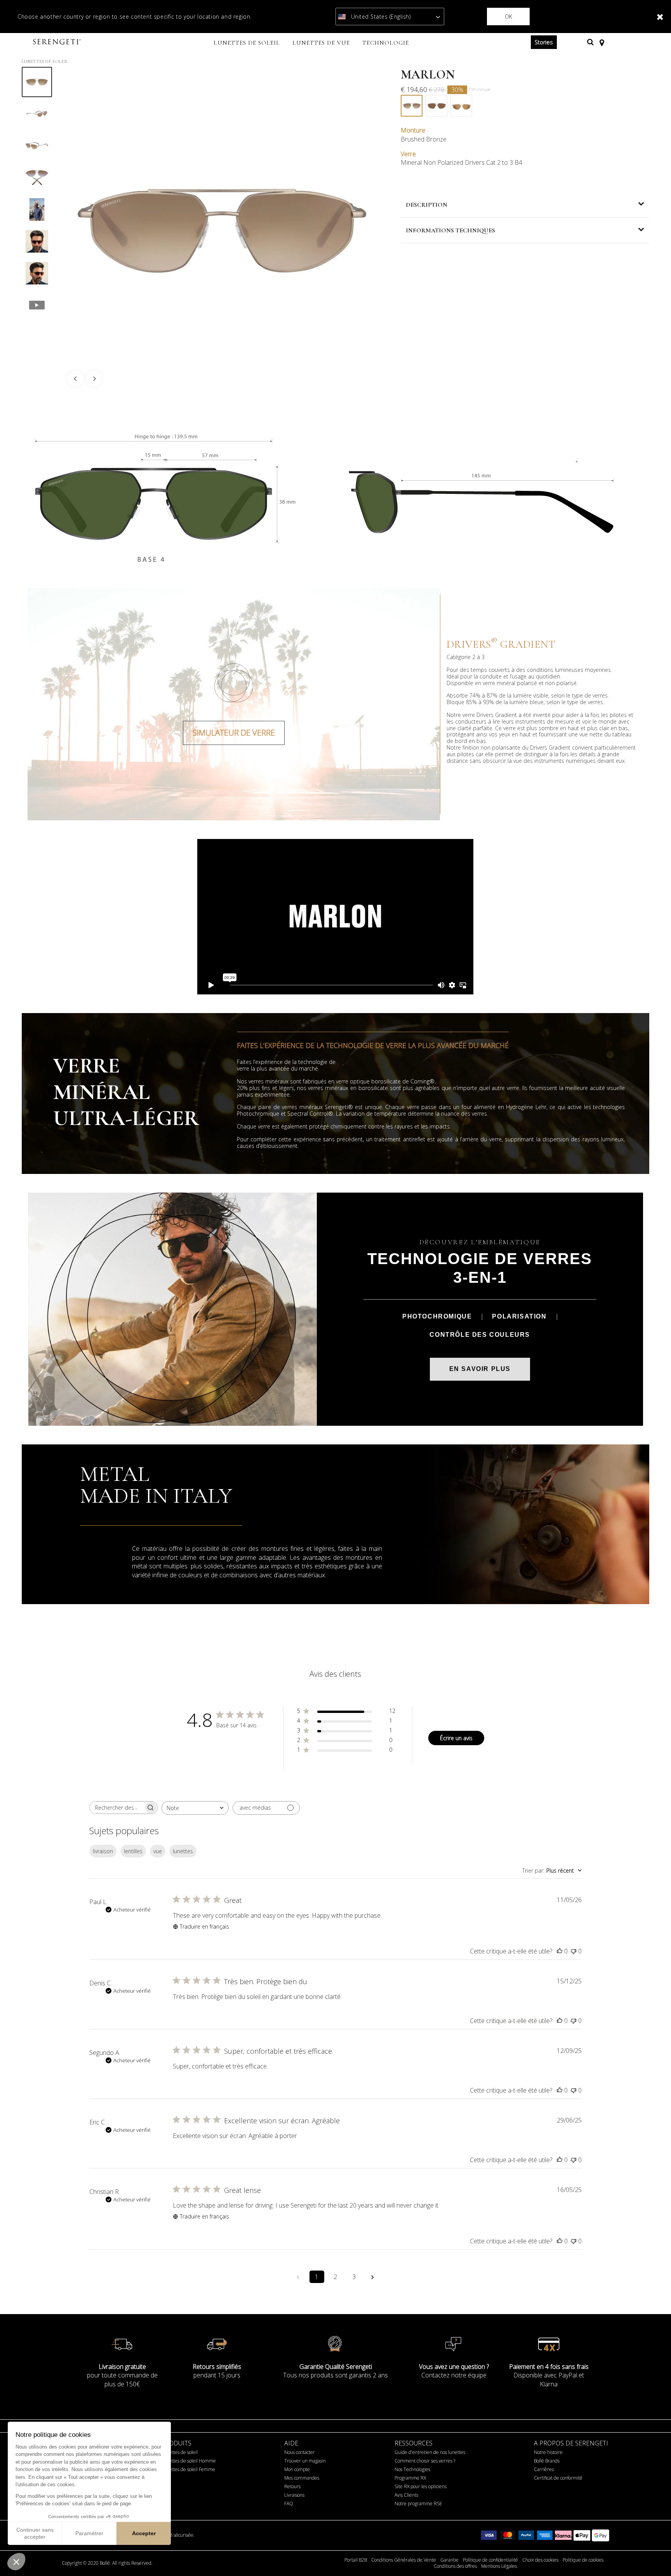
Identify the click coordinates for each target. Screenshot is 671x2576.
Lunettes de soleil (179, 2452)
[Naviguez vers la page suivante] (373, 2277)
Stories (544, 42)
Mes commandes (302, 2478)
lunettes (183, 1851)
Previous (75, 378)
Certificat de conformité (558, 2478)
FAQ (289, 2504)
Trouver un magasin (305, 2461)
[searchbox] (116, 1808)
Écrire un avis (456, 1738)
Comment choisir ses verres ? (425, 2461)
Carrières (544, 2469)
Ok (508, 17)
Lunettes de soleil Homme (189, 2461)
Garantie (449, 2560)
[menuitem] (247, 44)
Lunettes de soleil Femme (188, 2469)
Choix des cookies (540, 2560)
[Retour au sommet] (653, 2556)
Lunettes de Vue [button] (321, 43)
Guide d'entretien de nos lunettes (430, 2452)
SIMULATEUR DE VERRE (234, 733)
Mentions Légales (499, 2566)
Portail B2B (356, 2560)
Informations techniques (450, 230)
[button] (16, 2562)
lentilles (133, 1851)
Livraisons (294, 2495)
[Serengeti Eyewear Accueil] (58, 42)
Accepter (144, 2533)
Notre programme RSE (418, 2504)
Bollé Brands (547, 2461)
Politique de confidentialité (490, 2560)
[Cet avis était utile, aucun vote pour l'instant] (560, 1951)
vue (158, 1851)
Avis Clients (406, 2495)
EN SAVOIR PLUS (480, 1369)
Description (427, 205)
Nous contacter (300, 2452)
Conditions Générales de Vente (404, 2560)
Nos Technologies (412, 2469)
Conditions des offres (455, 2566)
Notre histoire (548, 2452)
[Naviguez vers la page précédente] (298, 2277)
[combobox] (195, 1808)
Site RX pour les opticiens (421, 2486)
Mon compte (297, 2469)
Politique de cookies (583, 2560)
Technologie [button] (386, 43)
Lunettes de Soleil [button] (247, 43)
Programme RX (410, 2478)
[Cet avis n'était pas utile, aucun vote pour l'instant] (574, 1951)
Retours (292, 2486)
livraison (103, 1851)
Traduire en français (204, 1926)
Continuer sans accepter (35, 2533)
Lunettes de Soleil (45, 61)
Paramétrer (89, 2533)
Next (94, 378)
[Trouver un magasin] (602, 42)
